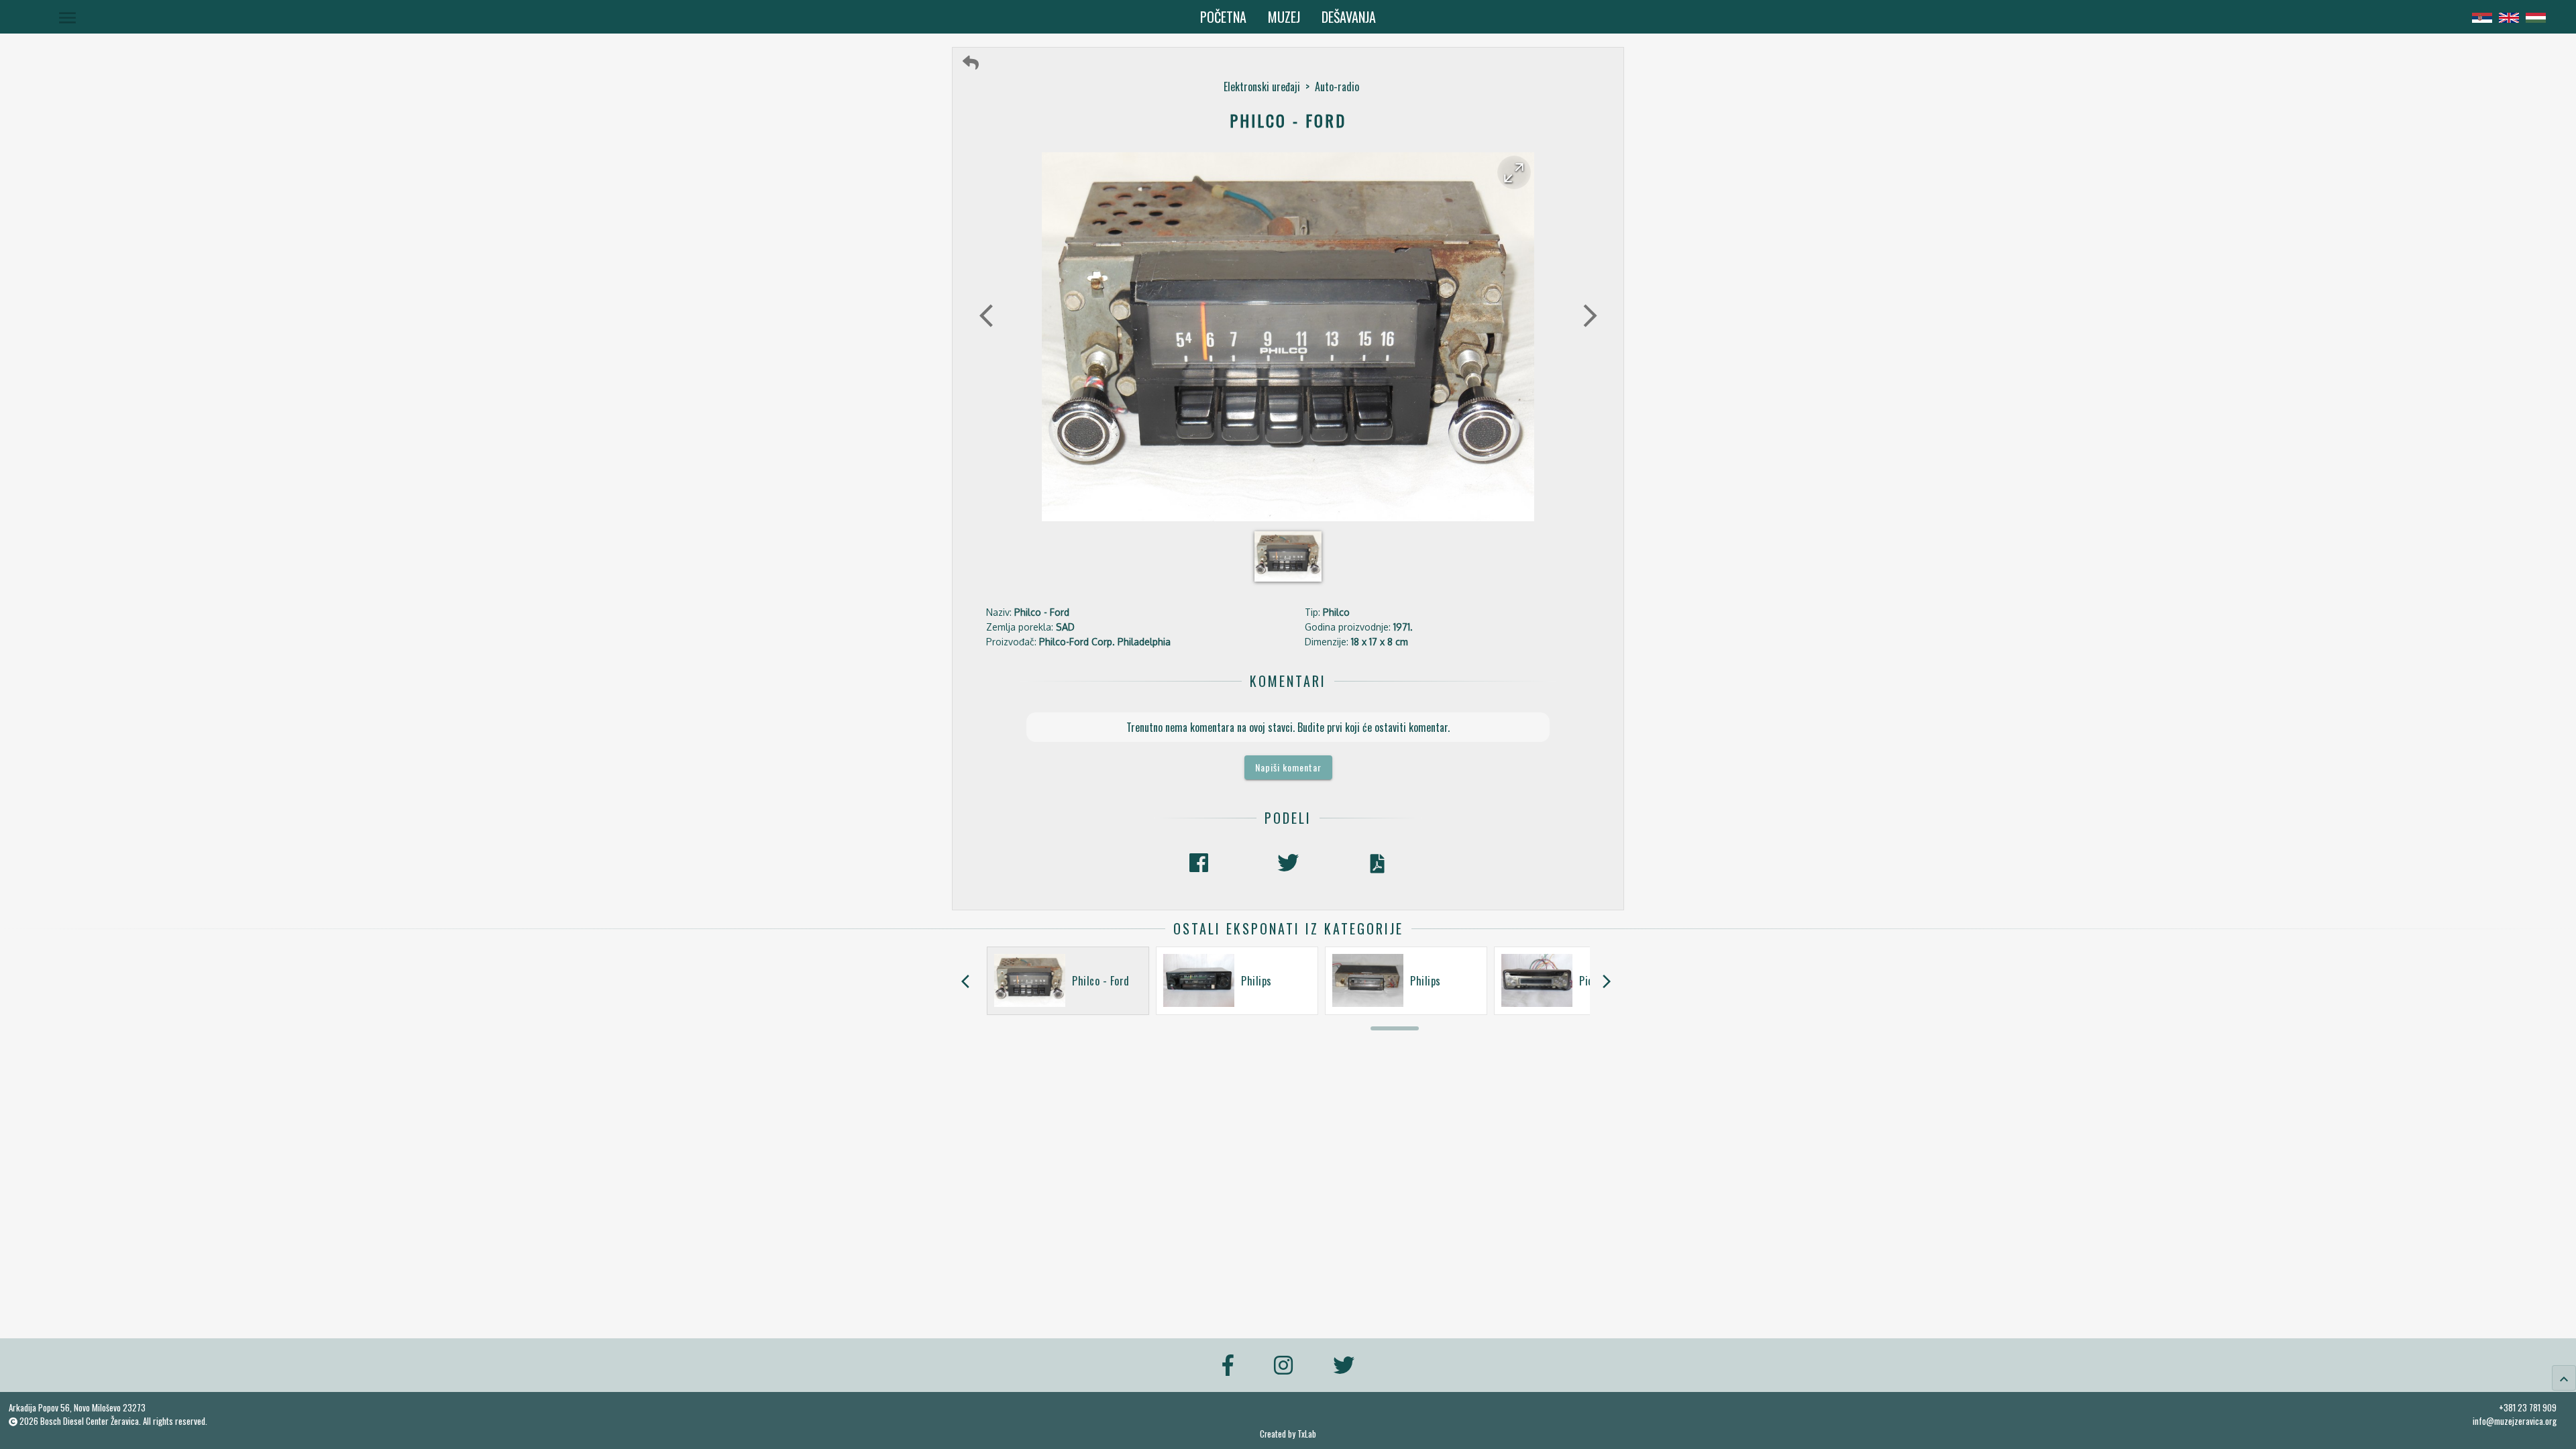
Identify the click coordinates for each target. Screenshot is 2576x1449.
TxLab (1307, 1434)
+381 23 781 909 (2528, 1407)
